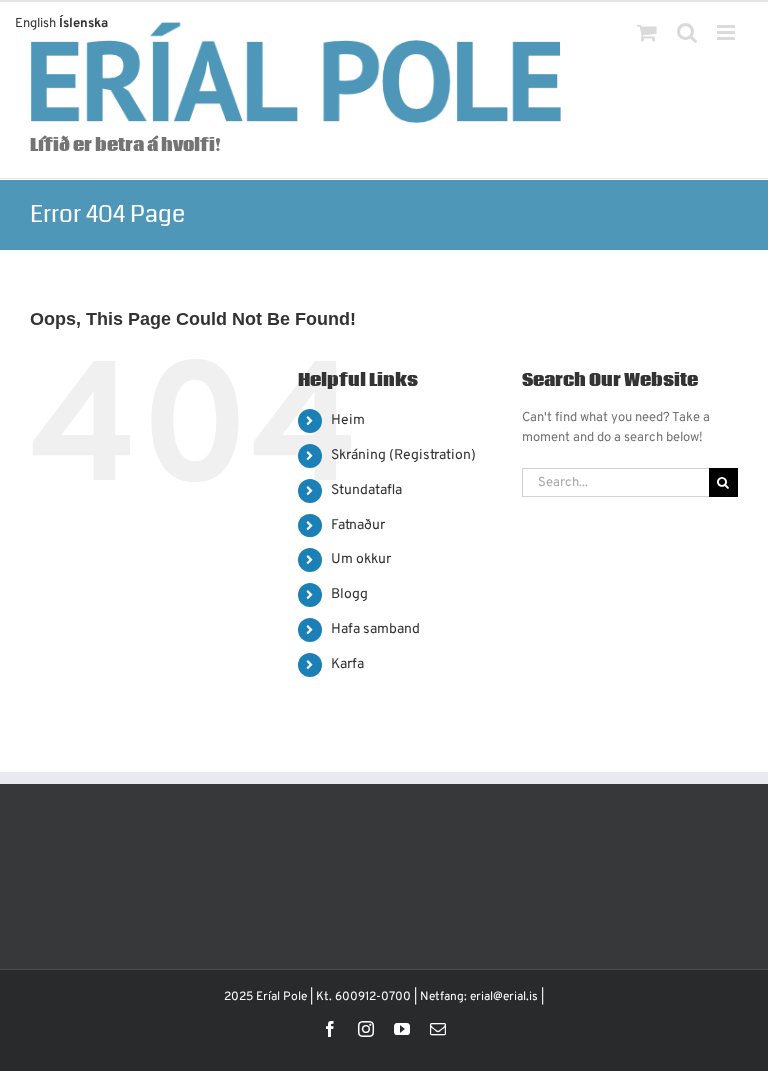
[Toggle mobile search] (687, 32)
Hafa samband (375, 629)
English (35, 24)
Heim (348, 420)
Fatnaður (358, 525)
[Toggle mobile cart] (647, 32)
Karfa (347, 664)
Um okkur (361, 559)
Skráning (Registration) (403, 455)
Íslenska (83, 24)
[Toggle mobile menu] (727, 32)
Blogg (349, 594)
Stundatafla (366, 490)
